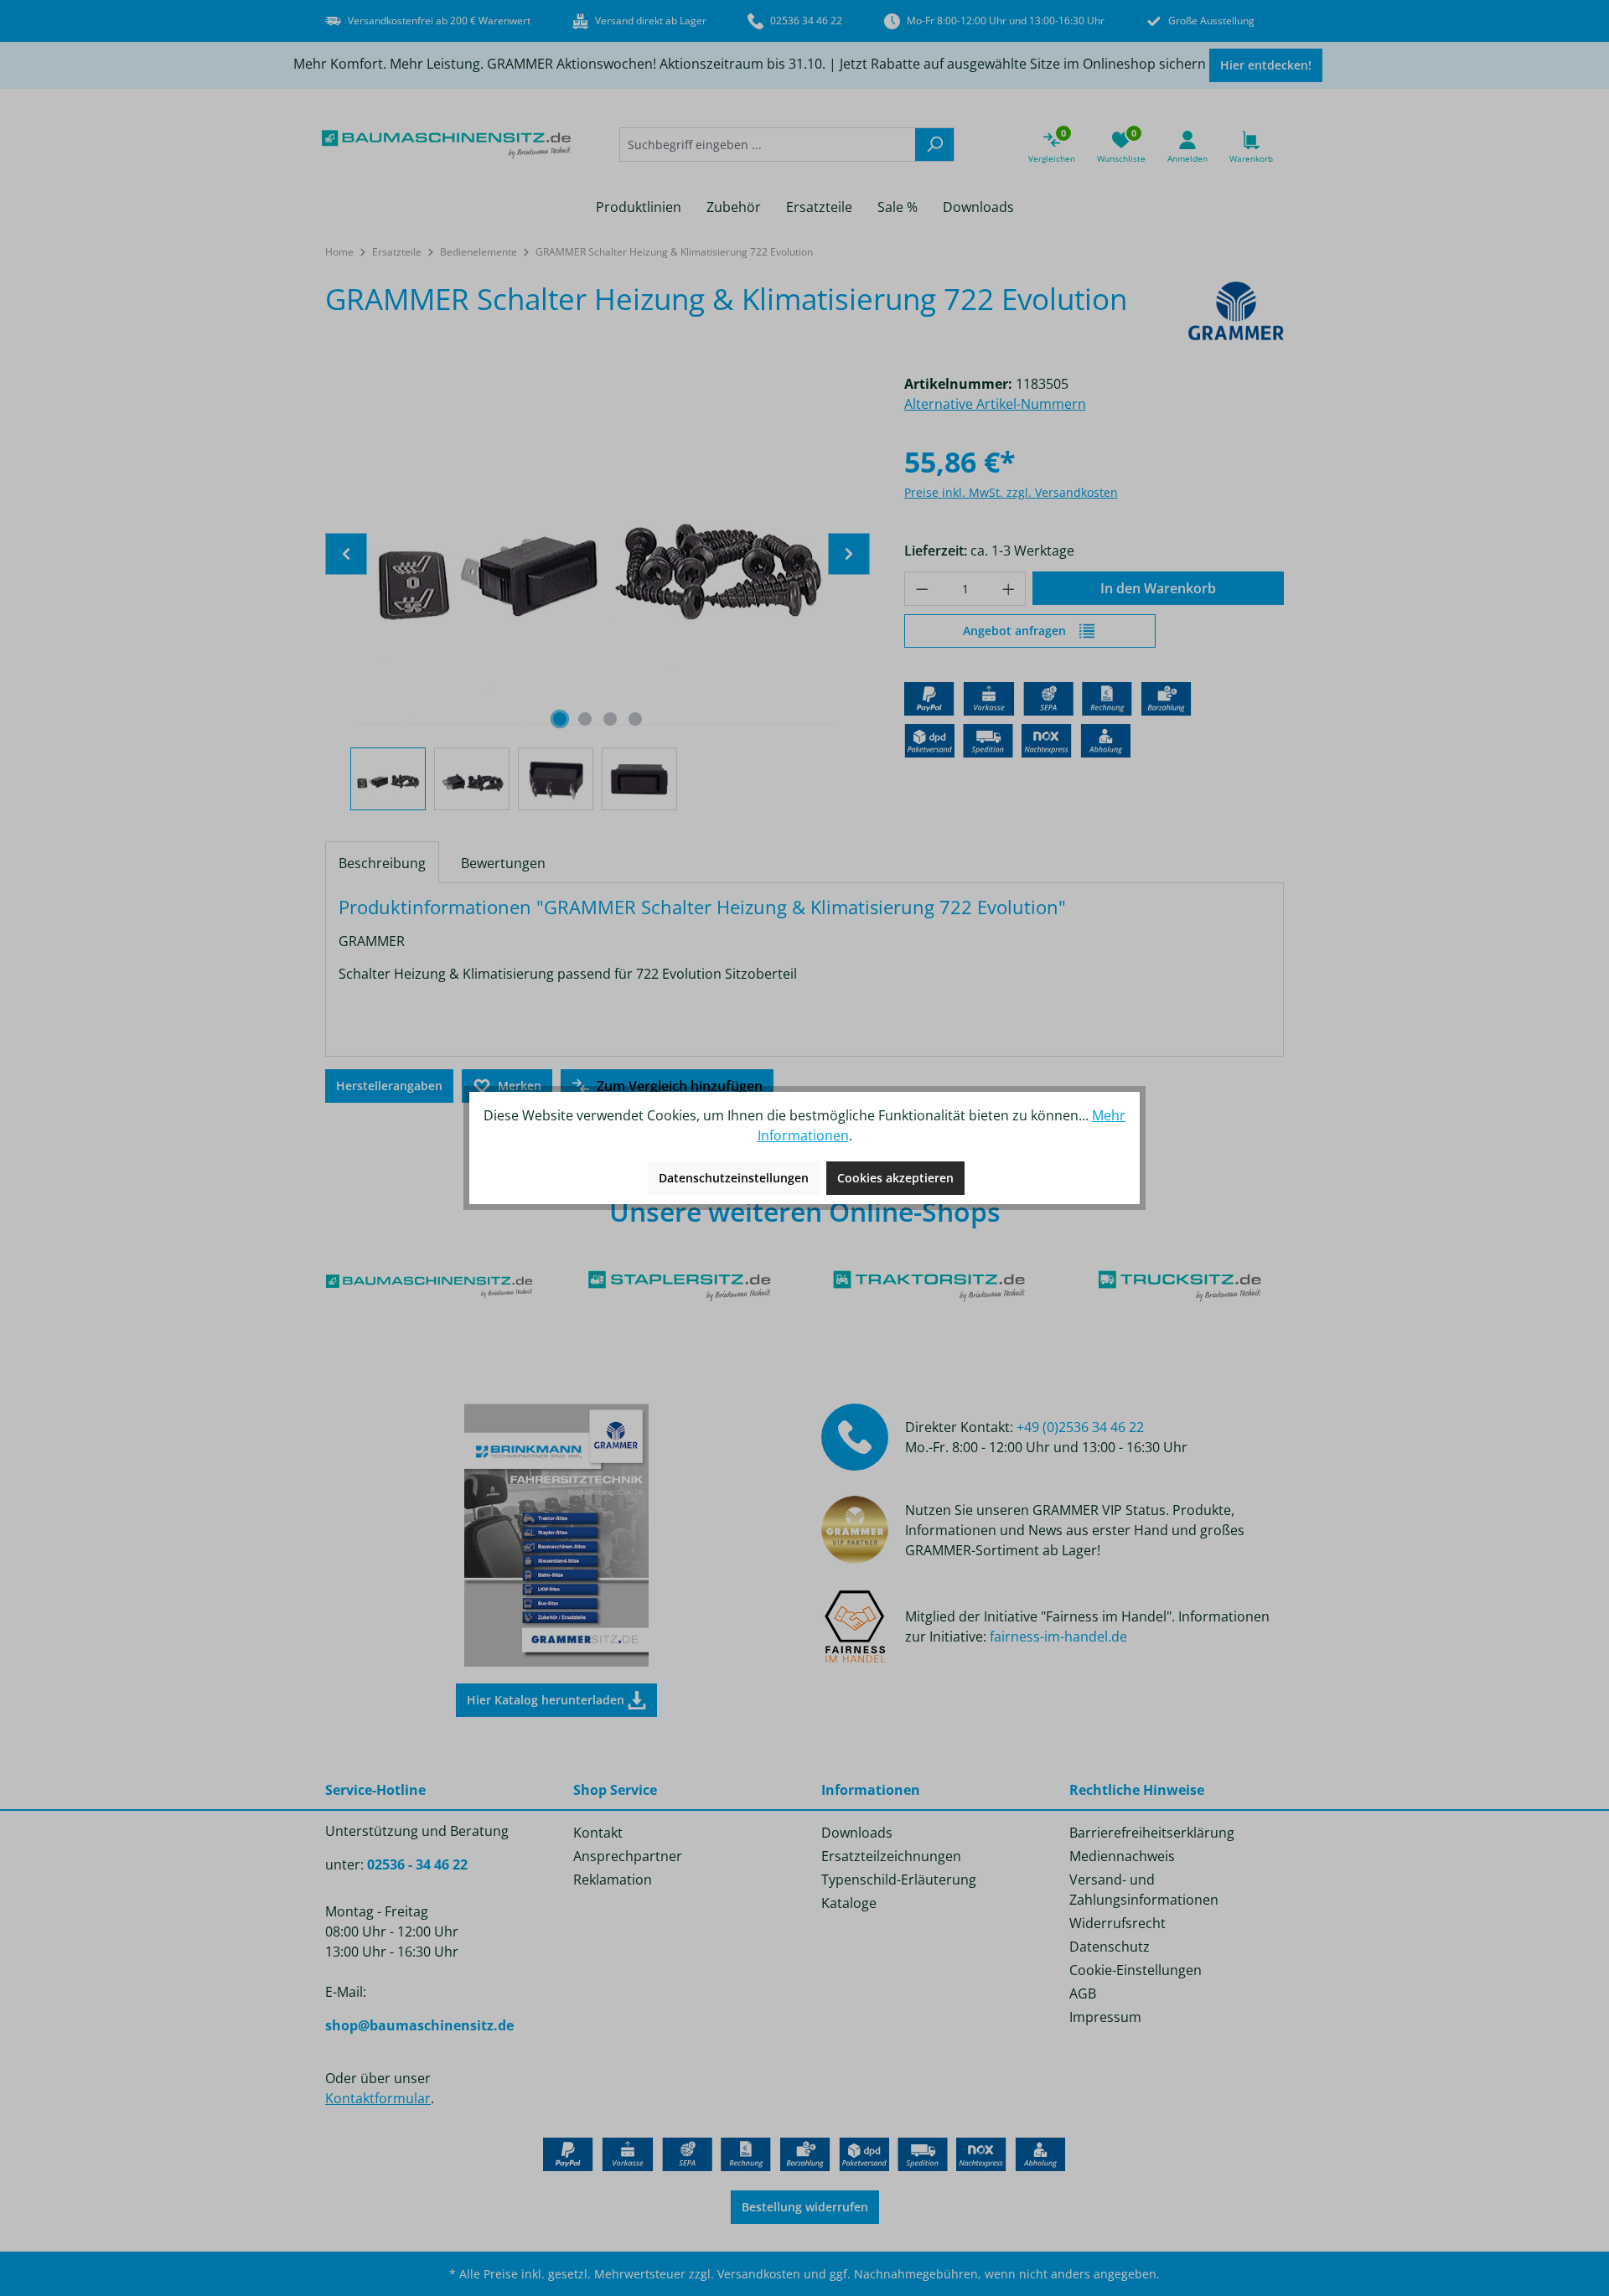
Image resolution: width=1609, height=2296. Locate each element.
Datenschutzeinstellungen (734, 1178)
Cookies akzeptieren (895, 1178)
